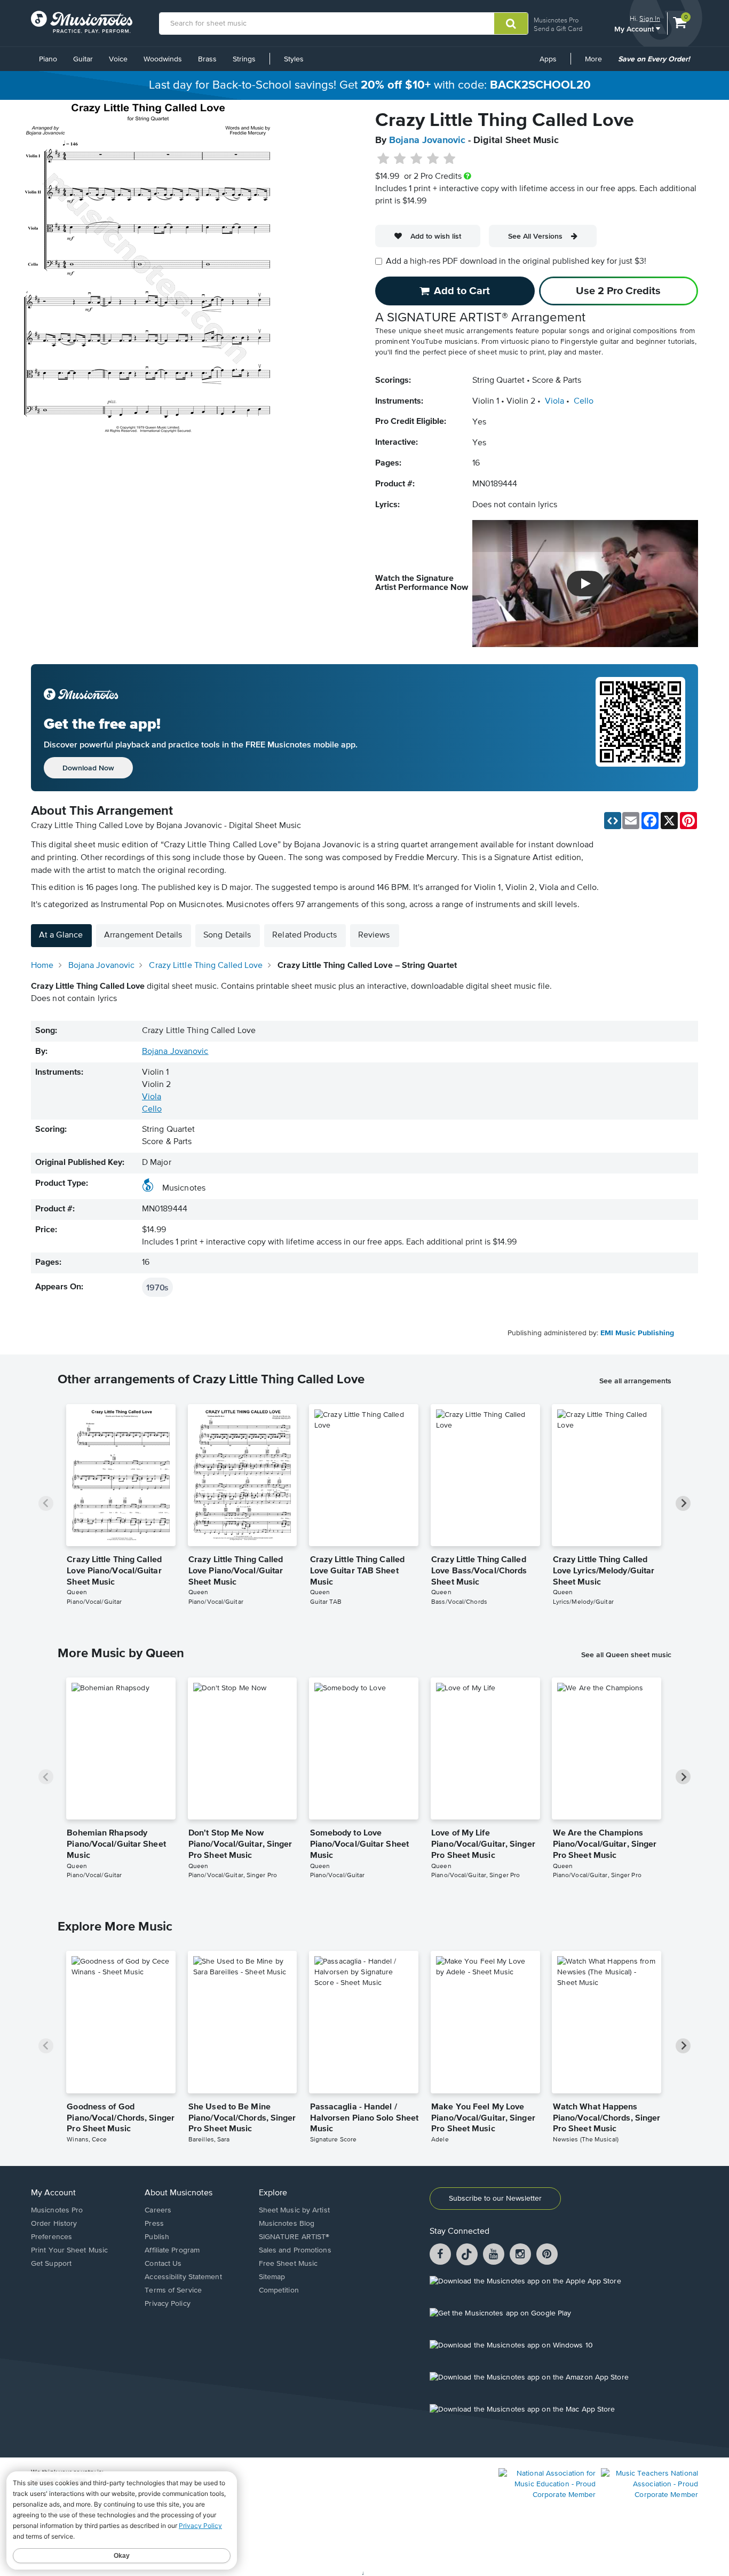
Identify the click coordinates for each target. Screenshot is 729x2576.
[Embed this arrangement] (613, 821)
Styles (294, 59)
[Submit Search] (511, 23)
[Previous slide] (46, 1503)
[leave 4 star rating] (433, 159)
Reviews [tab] (374, 935)
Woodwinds (163, 59)
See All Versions (535, 236)
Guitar (83, 59)
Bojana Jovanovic (427, 140)
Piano (48, 59)
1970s (157, 1287)
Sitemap (272, 2277)
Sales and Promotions (295, 2250)
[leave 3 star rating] (417, 159)
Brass (207, 59)
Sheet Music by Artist (294, 2210)
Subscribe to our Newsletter (495, 2199)
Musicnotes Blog (287, 2224)
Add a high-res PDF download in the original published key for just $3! (516, 262)
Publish (157, 2237)
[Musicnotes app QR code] (640, 728)
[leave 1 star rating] (383, 159)
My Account (635, 29)
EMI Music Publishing (637, 1333)
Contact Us (163, 2264)
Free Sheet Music (288, 2264)
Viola (554, 401)
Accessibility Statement (183, 2277)
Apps (548, 59)
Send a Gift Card (558, 29)
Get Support (51, 2264)
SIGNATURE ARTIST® (294, 2237)
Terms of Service (173, 2290)
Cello (584, 401)
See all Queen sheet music (626, 1655)
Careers (158, 2210)
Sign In (650, 18)
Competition (279, 2290)
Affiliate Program (172, 2250)
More (597, 63)
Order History (54, 2224)
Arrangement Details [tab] (143, 935)
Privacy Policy (167, 2304)
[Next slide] (683, 1503)
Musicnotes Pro (556, 20)
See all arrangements (635, 1381)
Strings (244, 59)
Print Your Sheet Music (69, 2250)
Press (154, 2224)
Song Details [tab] (227, 935)
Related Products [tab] (304, 935)
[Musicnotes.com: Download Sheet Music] (82, 22)
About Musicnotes (179, 2193)
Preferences (51, 2237)
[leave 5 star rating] (449, 159)
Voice (118, 59)
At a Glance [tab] (61, 935)
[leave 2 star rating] (400, 159)
